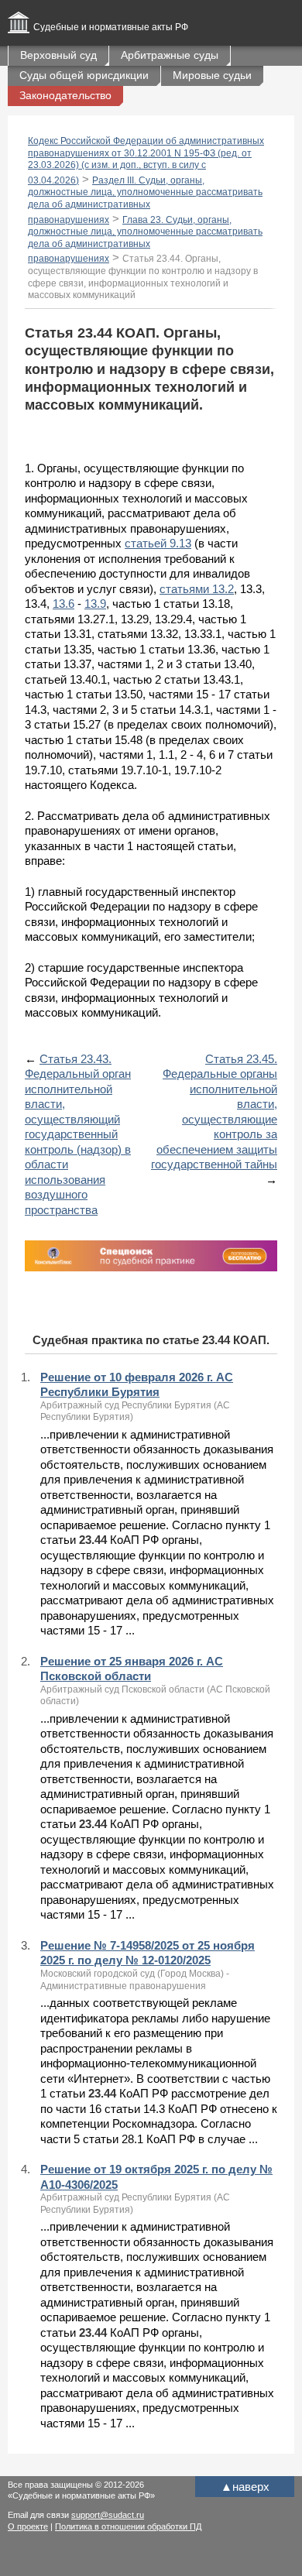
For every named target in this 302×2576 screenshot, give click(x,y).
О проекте (28, 2526)
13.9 (95, 604)
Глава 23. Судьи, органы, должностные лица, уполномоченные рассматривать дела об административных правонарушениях (145, 240)
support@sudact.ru (108, 2515)
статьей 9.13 (158, 543)
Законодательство (65, 95)
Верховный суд (58, 55)
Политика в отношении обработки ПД (128, 2526)
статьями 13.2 (197, 589)
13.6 (63, 604)
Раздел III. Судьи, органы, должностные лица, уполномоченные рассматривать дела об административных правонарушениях (145, 200)
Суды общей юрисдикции (84, 75)
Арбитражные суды (170, 55)
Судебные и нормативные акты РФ (111, 27)
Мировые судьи (212, 75)
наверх (245, 2487)
